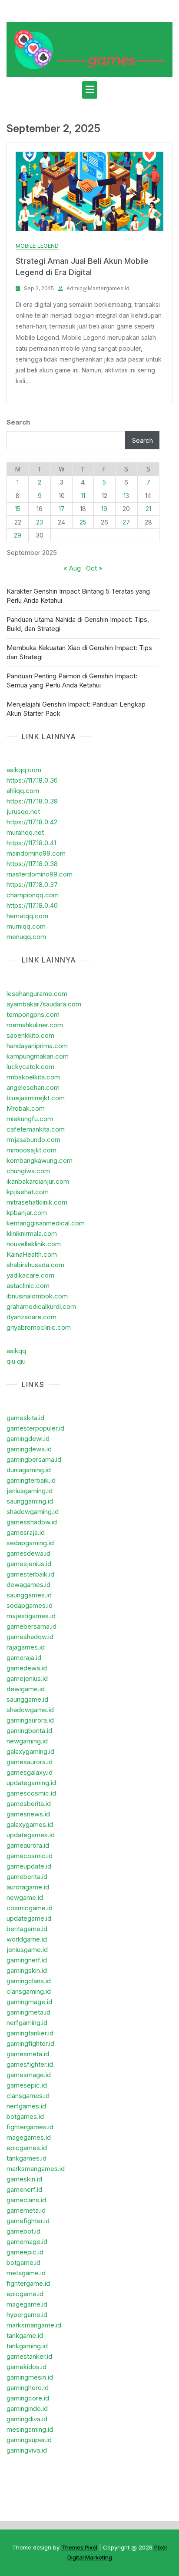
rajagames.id (26, 1647)
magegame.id (27, 2304)
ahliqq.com (23, 791)
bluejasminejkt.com (36, 1098)
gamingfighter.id (30, 2043)
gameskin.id (24, 2179)
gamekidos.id (27, 2367)
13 (126, 496)
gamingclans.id (29, 1981)
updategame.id (29, 1918)
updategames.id (31, 1835)
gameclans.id (26, 2200)
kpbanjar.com (27, 1213)
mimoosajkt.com (31, 1150)
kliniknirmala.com (32, 1233)
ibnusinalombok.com (37, 1296)
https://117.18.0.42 (32, 822)
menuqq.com (26, 937)
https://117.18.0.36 (32, 780)
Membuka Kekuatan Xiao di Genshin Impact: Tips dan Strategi (79, 652)
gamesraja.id (26, 1532)
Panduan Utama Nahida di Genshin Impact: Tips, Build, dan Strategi (78, 624)
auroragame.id (28, 1887)
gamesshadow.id (32, 1522)
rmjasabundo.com (33, 1140)
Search (18, 422)
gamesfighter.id (30, 2064)
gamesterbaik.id (30, 1574)
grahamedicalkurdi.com (41, 1306)
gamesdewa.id (28, 1553)
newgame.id (25, 1897)
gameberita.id (27, 1877)
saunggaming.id (30, 1501)
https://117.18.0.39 (32, 801)
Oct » (94, 568)
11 (83, 496)
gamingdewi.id (28, 1439)
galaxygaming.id (30, 1751)
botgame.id (23, 2262)
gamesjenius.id (29, 1564)
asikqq (16, 1351)
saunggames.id (29, 1595)
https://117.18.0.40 (32, 905)
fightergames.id (30, 2127)
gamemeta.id (26, 2210)
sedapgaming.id (30, 1543)
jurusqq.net (23, 812)
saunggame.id (27, 1699)
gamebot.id (23, 2231)
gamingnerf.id (27, 1960)
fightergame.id (28, 2283)
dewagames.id (28, 1585)
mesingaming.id (30, 2429)
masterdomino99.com (40, 874)
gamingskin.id (27, 1970)
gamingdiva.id (27, 2419)
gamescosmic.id (31, 1793)
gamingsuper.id (29, 2440)
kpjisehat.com (28, 1192)
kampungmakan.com (38, 1056)
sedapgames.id (30, 1605)
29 (18, 535)
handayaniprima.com (37, 1046)
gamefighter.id (28, 2221)
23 (40, 522)
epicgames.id (27, 2148)
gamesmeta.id (28, 2054)
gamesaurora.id (30, 1762)
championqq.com (33, 895)
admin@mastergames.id (98, 288)
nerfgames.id (26, 2106)
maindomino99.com (36, 853)
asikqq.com (24, 770)
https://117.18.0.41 (31, 843)
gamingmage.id (29, 2002)
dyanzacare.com (31, 1317)
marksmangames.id (36, 2169)
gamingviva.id (27, 2450)
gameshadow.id (30, 1637)
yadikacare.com (30, 1275)
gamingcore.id (28, 2398)
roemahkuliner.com (35, 1025)
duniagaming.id (29, 1470)
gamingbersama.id (34, 1459)
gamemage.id (27, 2242)
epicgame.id (25, 2294)
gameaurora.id (28, 1845)
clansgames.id (28, 2096)
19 (104, 509)
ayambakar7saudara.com (44, 1004)
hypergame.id (27, 2315)
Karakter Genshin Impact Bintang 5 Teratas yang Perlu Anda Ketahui (78, 596)
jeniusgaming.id (30, 1491)
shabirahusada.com (35, 1265)
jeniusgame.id (27, 1950)
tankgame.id (25, 2335)
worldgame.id (27, 1939)
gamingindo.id (27, 2408)
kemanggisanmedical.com (46, 1223)
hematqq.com (27, 916)
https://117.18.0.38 (32, 864)
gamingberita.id (29, 1731)
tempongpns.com (33, 1014)
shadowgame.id (30, 1710)
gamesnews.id (28, 1814)
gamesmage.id (29, 2075)
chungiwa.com (28, 1171)
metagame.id (26, 2273)
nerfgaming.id (27, 2023)
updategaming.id (31, 1783)
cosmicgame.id (30, 1908)
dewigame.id (26, 1689)
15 (18, 509)
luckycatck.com (30, 1067)
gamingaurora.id (30, 1720)
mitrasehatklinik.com (37, 1202)
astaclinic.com (28, 1286)
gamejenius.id (27, 1678)
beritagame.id (27, 1929)
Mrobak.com (26, 1108)
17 (62, 509)
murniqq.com (26, 926)
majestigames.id (31, 1616)
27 (126, 522)
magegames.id (29, 2137)
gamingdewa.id (29, 1449)
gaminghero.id (28, 2388)
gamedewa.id (27, 1668)
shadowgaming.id (33, 1512)
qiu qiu (16, 1361)
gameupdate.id (29, 1866)
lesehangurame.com (37, 994)
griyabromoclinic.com (39, 1327)
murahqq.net (25, 832)
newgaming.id (27, 1741)
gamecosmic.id (30, 1856)
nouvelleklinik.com (34, 1244)
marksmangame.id (34, 2325)
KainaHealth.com (32, 1254)
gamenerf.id (24, 2189)
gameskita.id (25, 1418)
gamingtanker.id (30, 2033)
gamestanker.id (29, 2356)
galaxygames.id (30, 1824)
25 (83, 522)
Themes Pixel (79, 2547)
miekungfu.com (30, 1119)
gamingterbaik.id (31, 1480)
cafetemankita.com (36, 1129)
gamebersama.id (31, 1626)
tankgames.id (27, 2158)
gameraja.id (24, 1658)
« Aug (72, 568)
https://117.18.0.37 (32, 885)
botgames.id (25, 2116)
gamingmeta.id (28, 2012)
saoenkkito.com (30, 1035)
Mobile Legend (37, 246)
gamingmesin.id (30, 2377)
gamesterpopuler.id (35, 1428)
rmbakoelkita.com (33, 1077)
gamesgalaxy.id (30, 1772)
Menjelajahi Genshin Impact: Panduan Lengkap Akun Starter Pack (76, 709)
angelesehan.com (33, 1087)
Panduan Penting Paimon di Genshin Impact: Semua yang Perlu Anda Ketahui (72, 681)
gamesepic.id (27, 2085)
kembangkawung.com (40, 1160)
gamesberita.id (29, 1804)
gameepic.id (25, 2252)
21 (148, 509)
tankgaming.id (27, 2346)
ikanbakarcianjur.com (38, 1181)
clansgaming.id (29, 1991)
